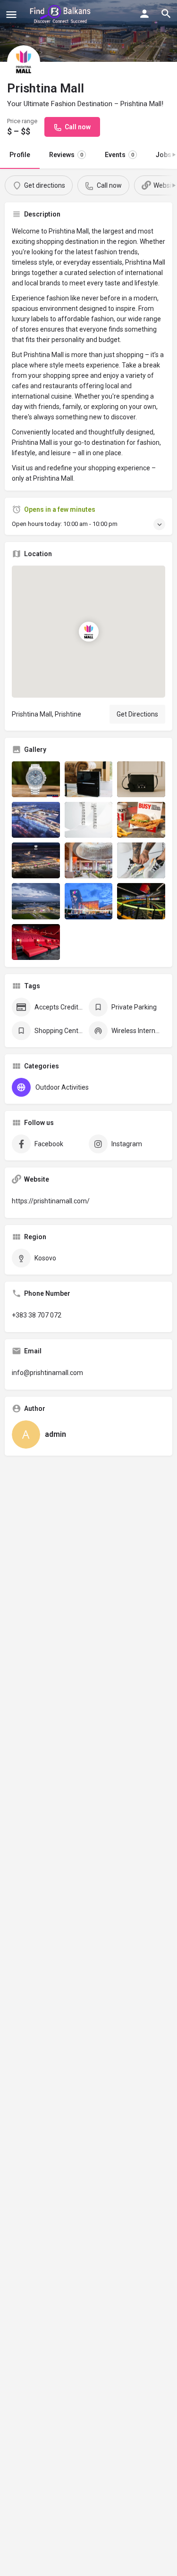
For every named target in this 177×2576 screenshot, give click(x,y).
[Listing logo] (24, 62)
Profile (20, 155)
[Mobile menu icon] (11, 14)
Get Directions (137, 714)
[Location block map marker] (88, 632)
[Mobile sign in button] (144, 14)
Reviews (66, 155)
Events (119, 155)
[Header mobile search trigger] (166, 14)
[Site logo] (62, 14)
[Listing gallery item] (36, 779)
